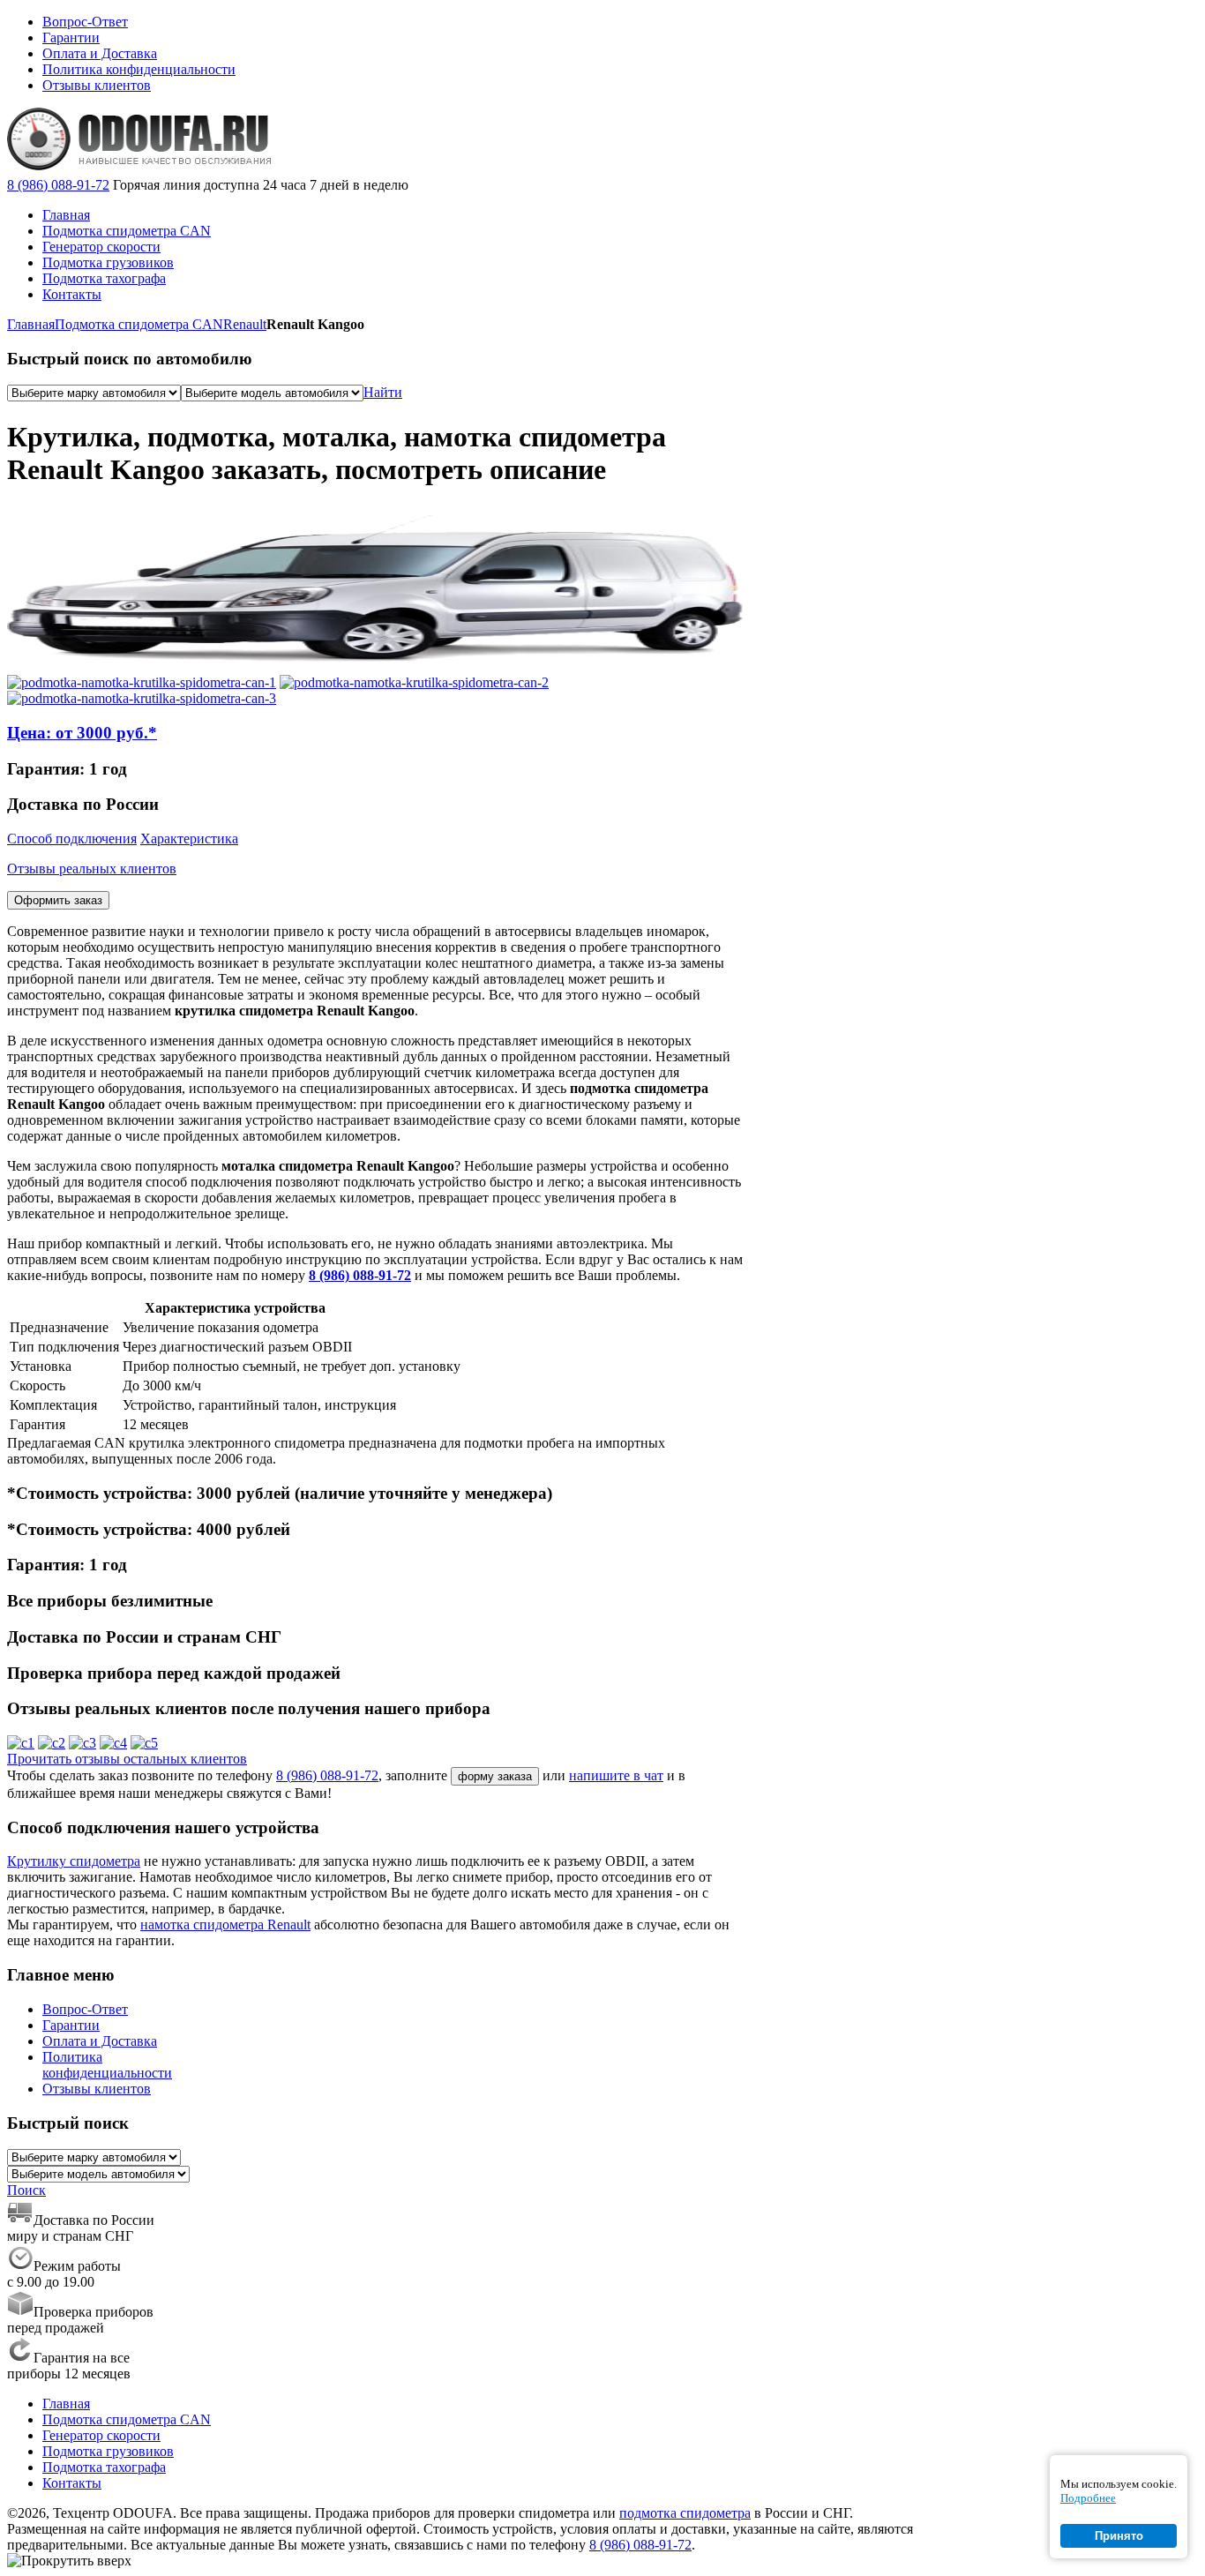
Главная (31, 324)
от (82, 733)
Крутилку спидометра (74, 1861)
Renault (245, 324)
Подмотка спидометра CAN (139, 324)
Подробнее (1088, 2498)
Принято (1119, 2536)
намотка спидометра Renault (225, 1925)
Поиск (26, 2190)
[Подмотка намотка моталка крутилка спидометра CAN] (142, 682)
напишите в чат (616, 1775)
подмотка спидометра (685, 2513)
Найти (383, 392)
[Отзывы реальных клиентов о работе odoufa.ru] (21, 1743)
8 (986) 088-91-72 (58, 185)
